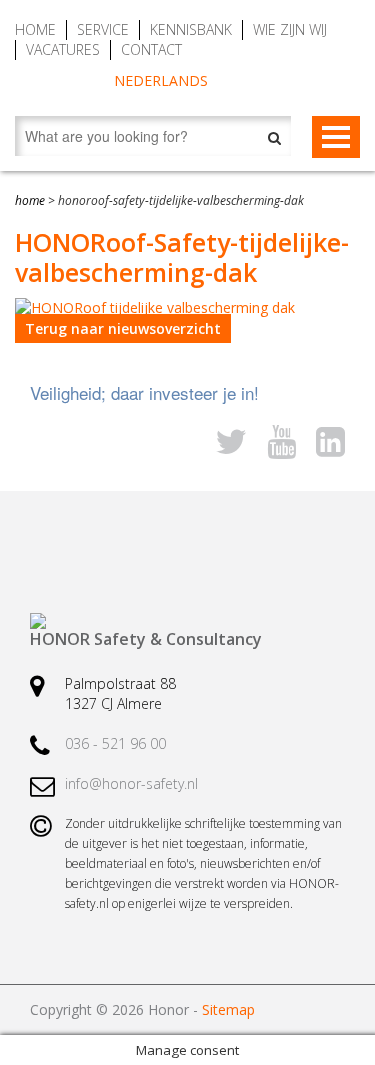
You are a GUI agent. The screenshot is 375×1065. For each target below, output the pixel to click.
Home (35, 29)
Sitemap (228, 1009)
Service (103, 29)
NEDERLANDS (161, 80)
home (30, 200)
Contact (151, 49)
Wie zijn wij (290, 29)
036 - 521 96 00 (115, 743)
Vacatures (63, 49)
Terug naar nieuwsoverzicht (123, 328)
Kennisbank (191, 29)
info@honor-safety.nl (131, 783)
